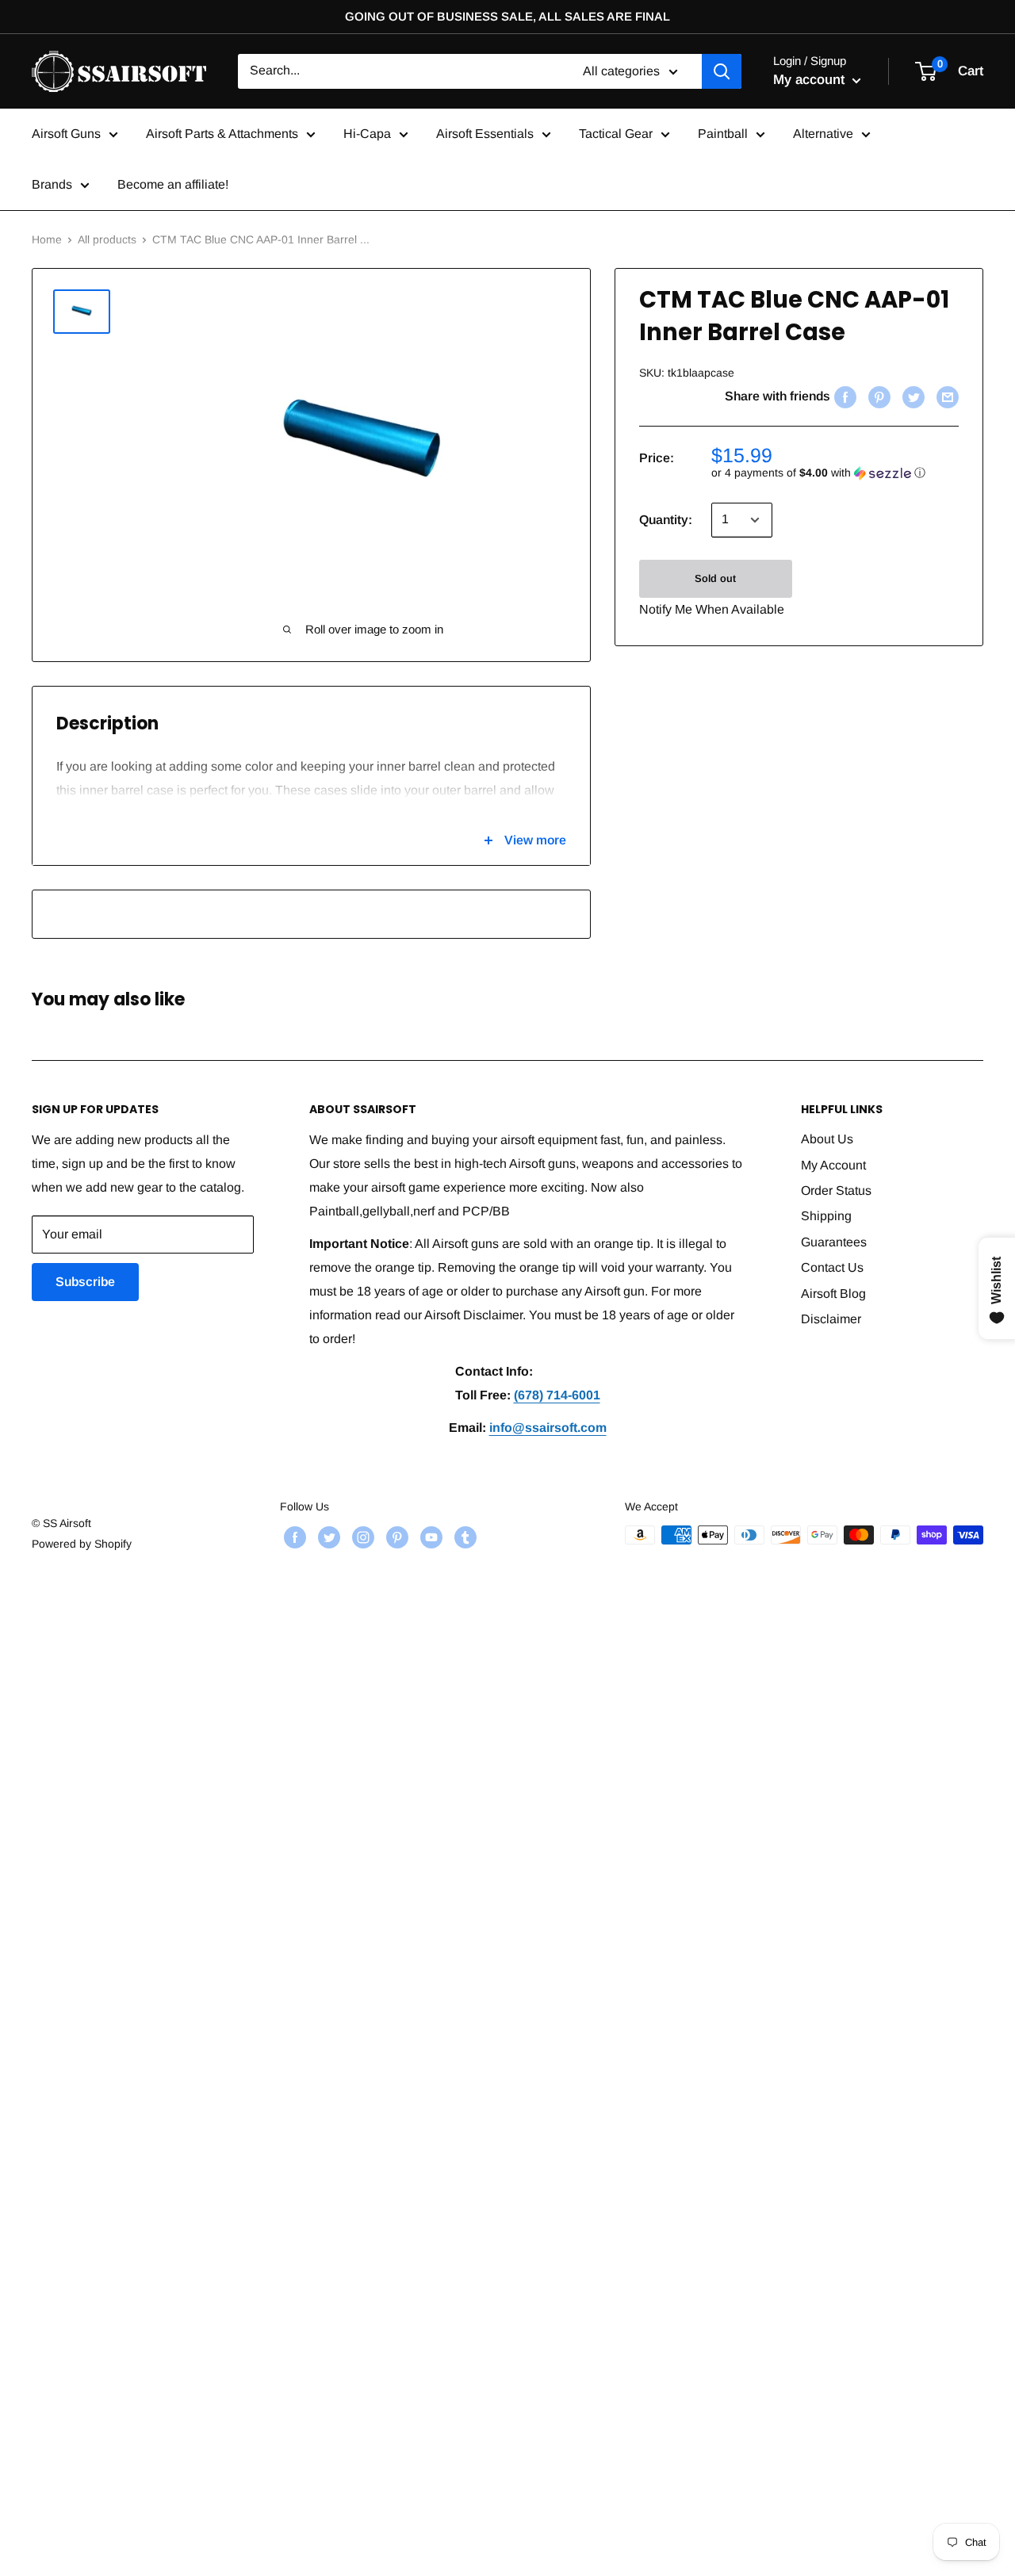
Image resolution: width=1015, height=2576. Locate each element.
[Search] (722, 71)
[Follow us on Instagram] (361, 1537)
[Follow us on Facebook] (293, 1537)
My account (811, 80)
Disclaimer (831, 1319)
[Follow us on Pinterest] (395, 1537)
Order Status (836, 1190)
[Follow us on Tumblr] (463, 1537)
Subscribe (85, 1282)
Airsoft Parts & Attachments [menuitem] (222, 134)
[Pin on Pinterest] (877, 396)
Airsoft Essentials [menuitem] (485, 134)
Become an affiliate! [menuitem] (173, 184)
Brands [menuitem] (52, 184)
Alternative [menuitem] (823, 134)
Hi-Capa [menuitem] (367, 134)
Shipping (826, 1216)
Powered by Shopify (82, 1544)
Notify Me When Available (712, 609)
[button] (835, 473)
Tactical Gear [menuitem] (616, 134)
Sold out (715, 578)
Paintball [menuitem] (723, 134)
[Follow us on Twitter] (327, 1537)
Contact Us (832, 1267)
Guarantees (834, 1242)
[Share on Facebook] (843, 396)
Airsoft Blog (833, 1294)
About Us (827, 1139)
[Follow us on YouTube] (429, 1537)
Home (47, 239)
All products (107, 239)
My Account (833, 1165)
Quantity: (666, 520)
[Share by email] (946, 396)
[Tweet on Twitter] (912, 396)
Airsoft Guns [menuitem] (66, 134)
